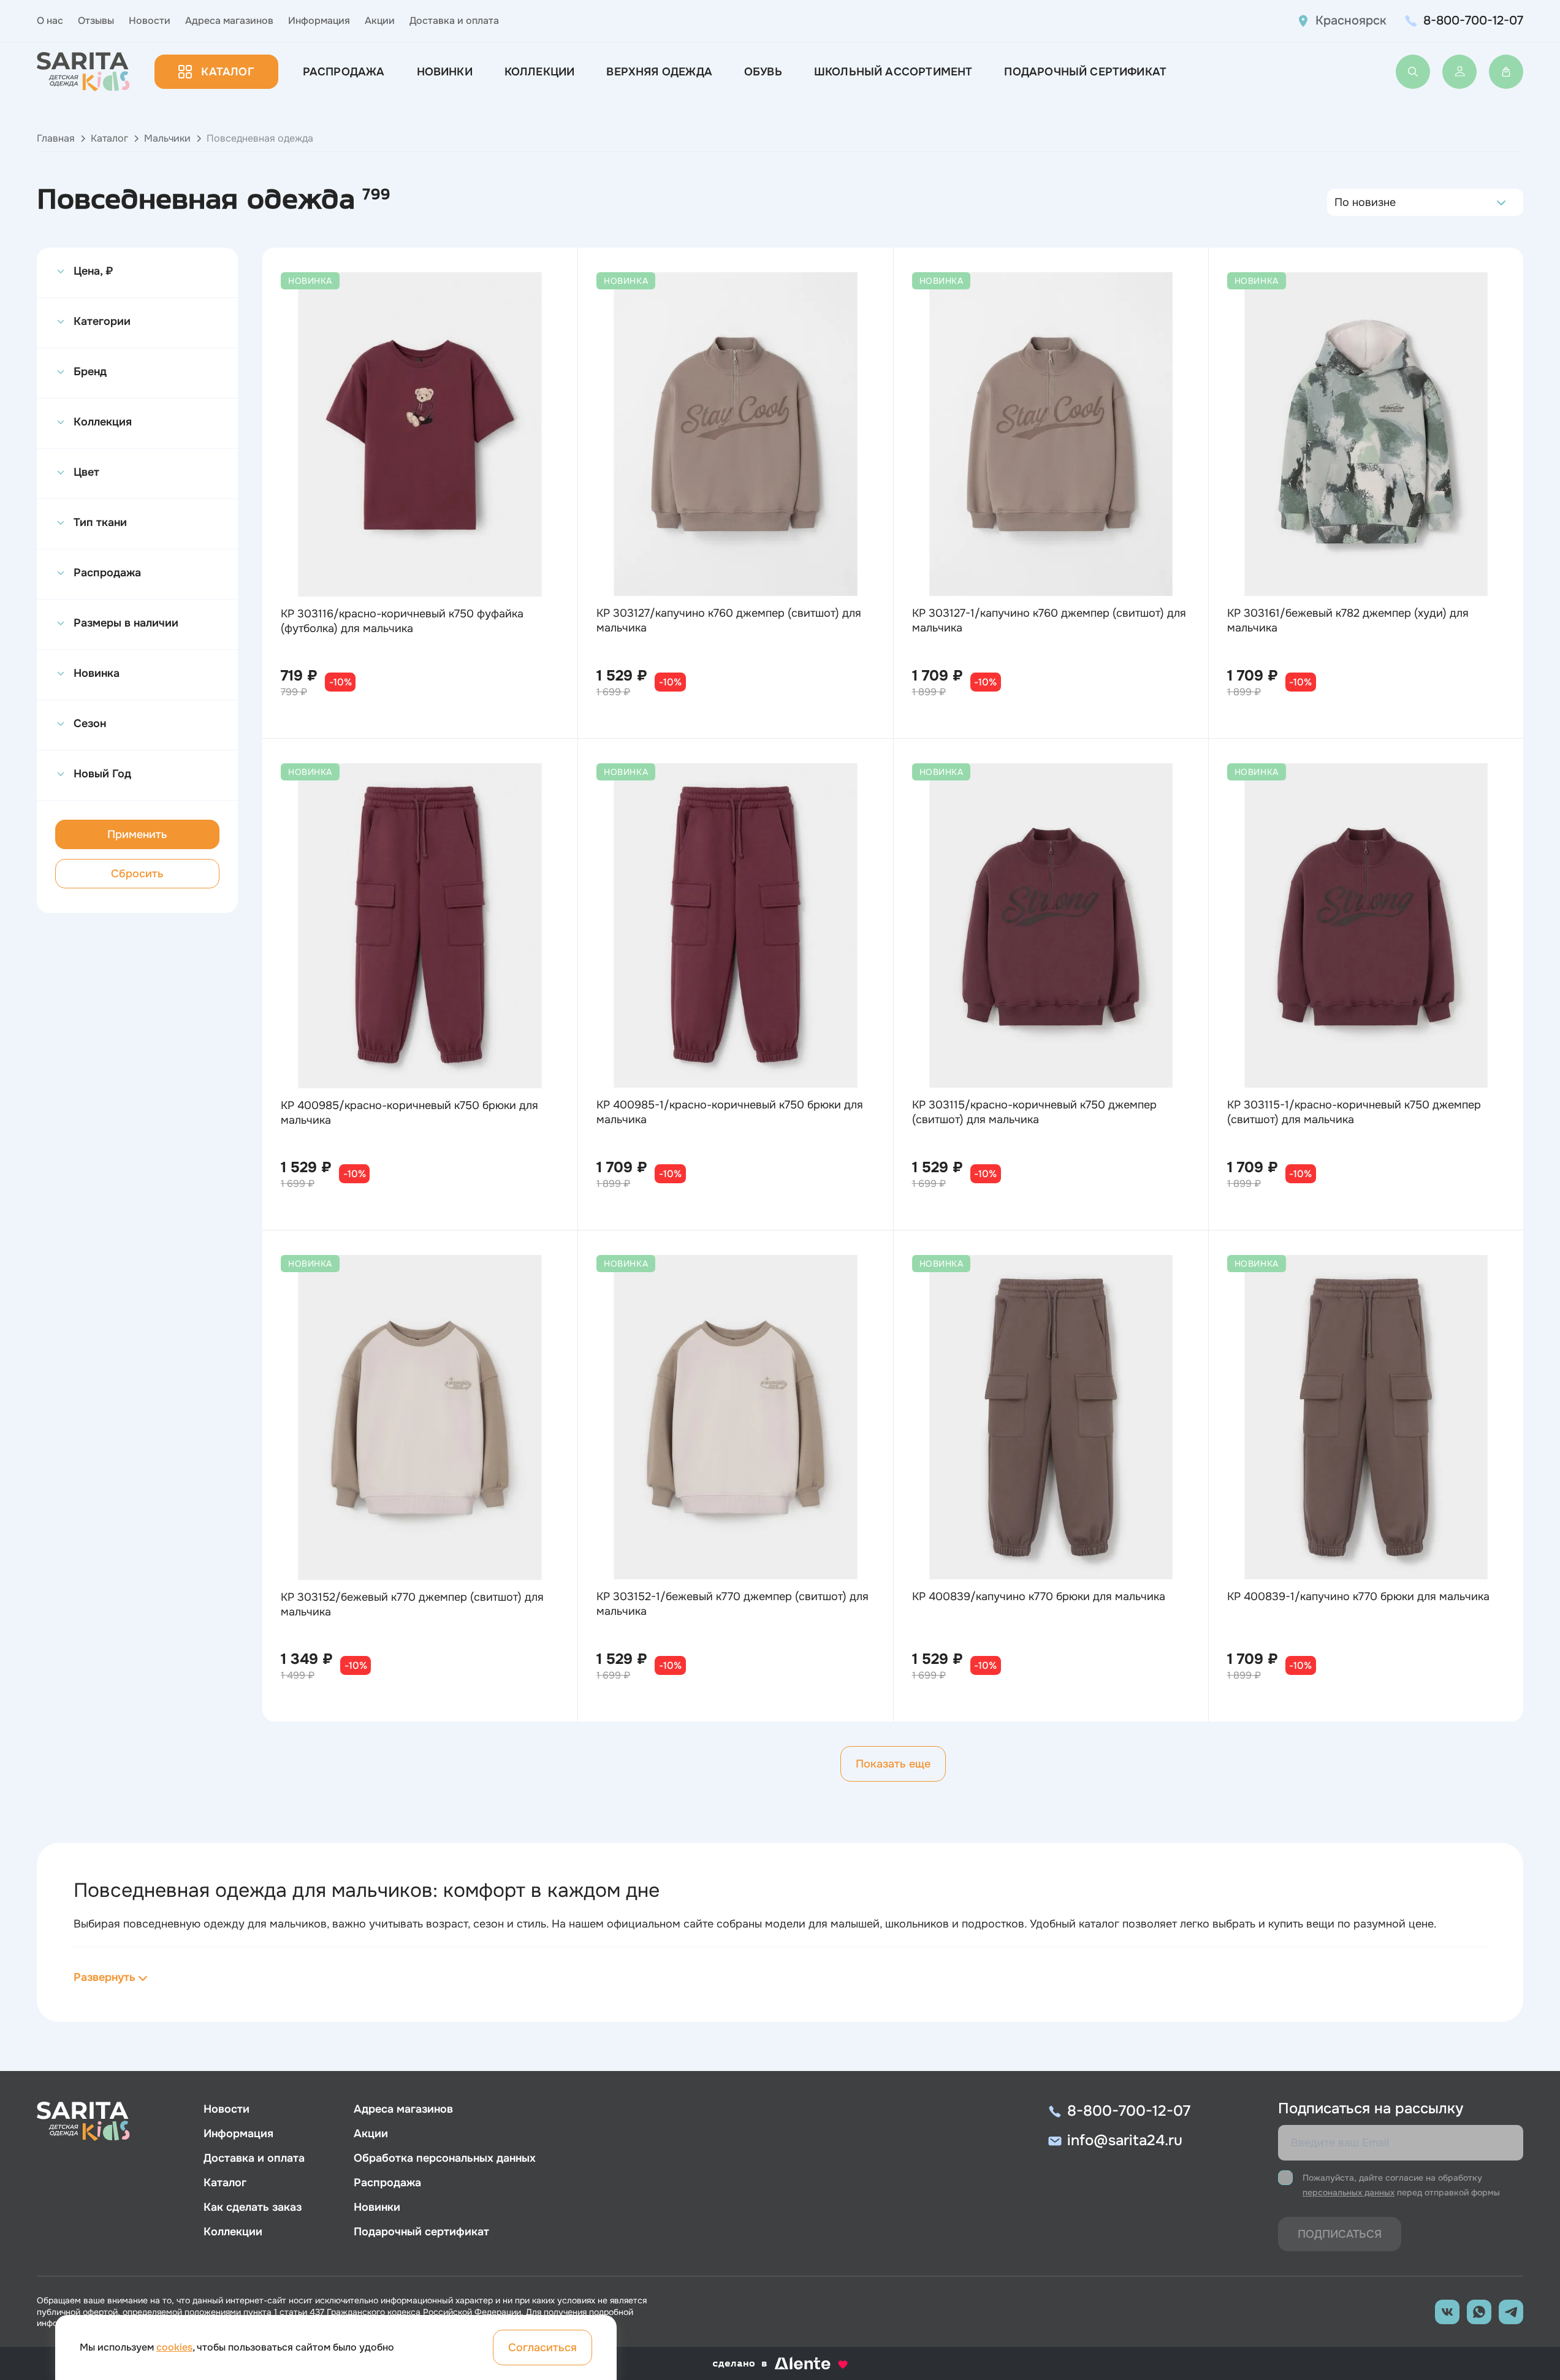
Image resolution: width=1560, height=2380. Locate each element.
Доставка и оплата (454, 21)
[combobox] (1338, 202)
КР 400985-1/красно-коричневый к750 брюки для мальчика (730, 1112)
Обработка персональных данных (445, 2158)
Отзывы (96, 21)
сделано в (765, 2364)
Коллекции (540, 72)
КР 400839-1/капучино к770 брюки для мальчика (1358, 1596)
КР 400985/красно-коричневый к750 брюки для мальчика (409, 1113)
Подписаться (1340, 2234)
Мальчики (167, 138)
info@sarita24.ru (1125, 2140)
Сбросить (137, 874)
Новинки (445, 72)
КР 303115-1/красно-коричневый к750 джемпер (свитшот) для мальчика (1354, 1112)
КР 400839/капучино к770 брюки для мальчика (1039, 1596)
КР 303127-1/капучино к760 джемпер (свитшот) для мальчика (1049, 620)
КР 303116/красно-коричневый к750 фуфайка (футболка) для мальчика (402, 621)
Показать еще (893, 1764)
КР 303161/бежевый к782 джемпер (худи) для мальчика (1348, 620)
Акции (380, 21)
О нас (50, 21)
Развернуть (105, 1977)
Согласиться (542, 2348)
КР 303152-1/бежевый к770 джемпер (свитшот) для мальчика (732, 1604)
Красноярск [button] (1351, 21)
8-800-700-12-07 (1473, 21)
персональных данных (1349, 2192)
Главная (56, 138)
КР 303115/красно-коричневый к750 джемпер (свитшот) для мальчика (1034, 1112)
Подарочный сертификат (1085, 72)
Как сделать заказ (253, 2207)
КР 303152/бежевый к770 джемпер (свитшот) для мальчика (412, 1604)
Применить (137, 834)
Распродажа (344, 72)
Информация (319, 21)
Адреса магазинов (229, 21)
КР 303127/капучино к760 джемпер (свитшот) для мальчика (729, 620)
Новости (150, 21)
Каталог (227, 72)
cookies (174, 2347)
